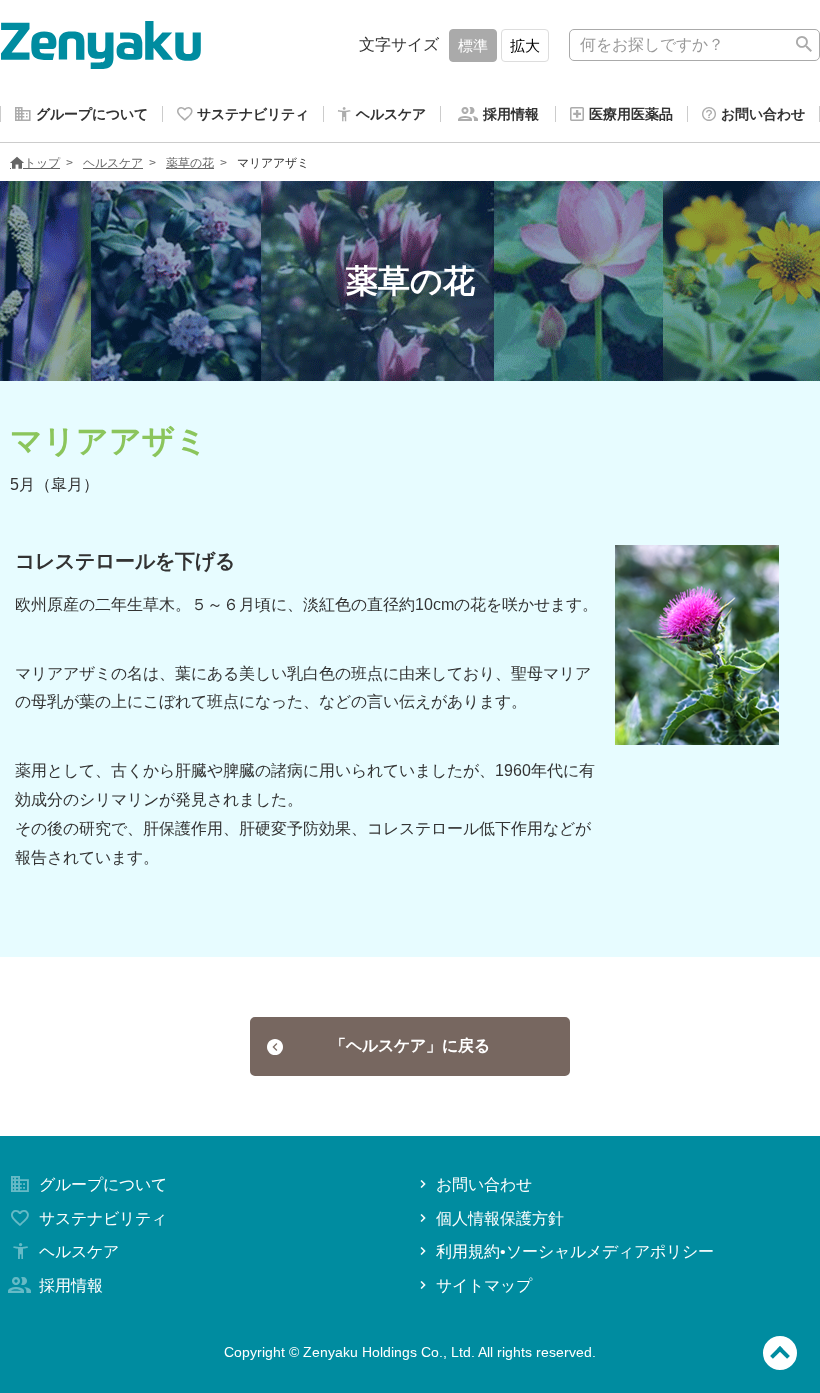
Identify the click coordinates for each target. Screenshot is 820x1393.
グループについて (103, 1184)
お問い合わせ (484, 1184)
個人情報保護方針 (500, 1218)
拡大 (525, 45)
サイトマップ (484, 1285)
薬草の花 (190, 163)
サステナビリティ (103, 1218)
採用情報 (71, 1285)
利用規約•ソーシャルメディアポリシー (575, 1251)
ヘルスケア (113, 163)
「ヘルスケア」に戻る (410, 1045)
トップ (42, 163)
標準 (473, 45)
